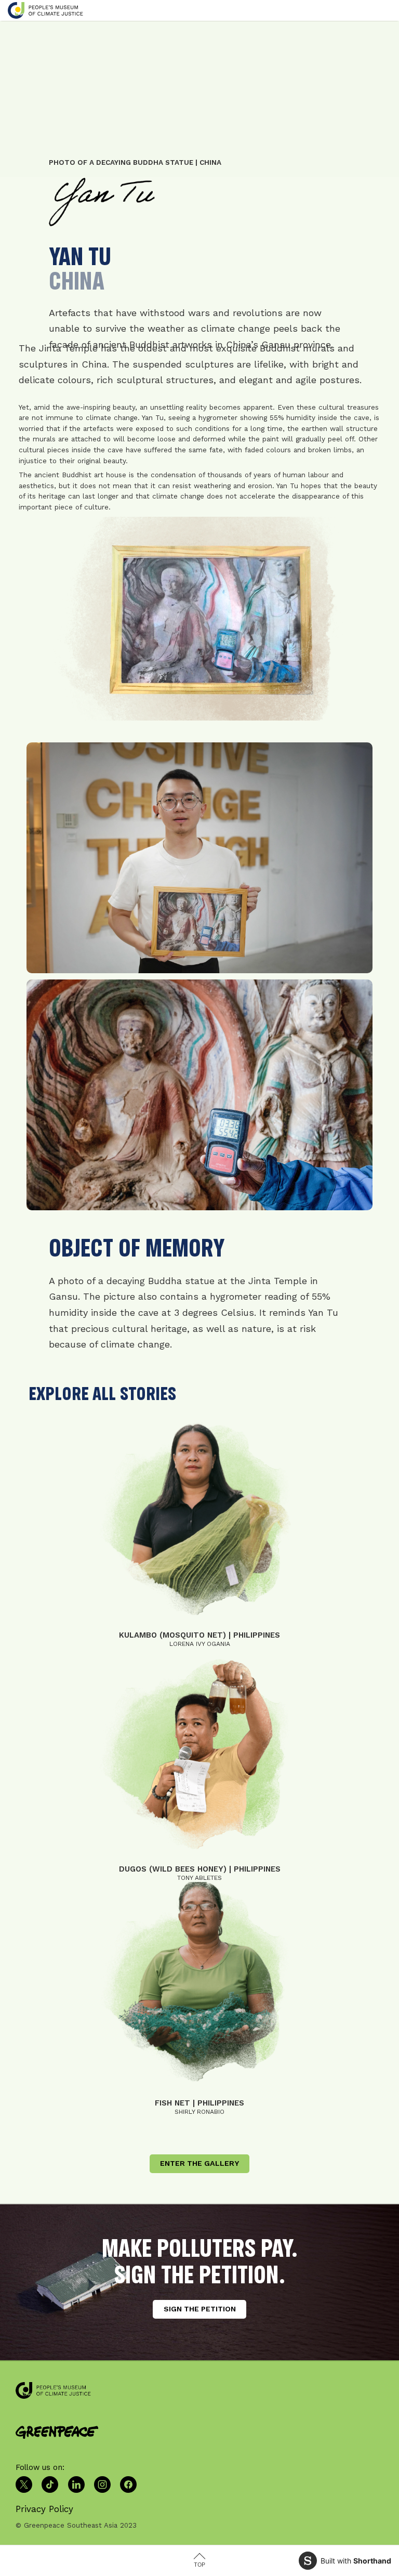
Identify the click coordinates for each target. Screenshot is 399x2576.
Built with (356, 2561)
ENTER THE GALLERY (199, 2163)
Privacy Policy (44, 2509)
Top (199, 2565)
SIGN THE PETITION (200, 2309)
